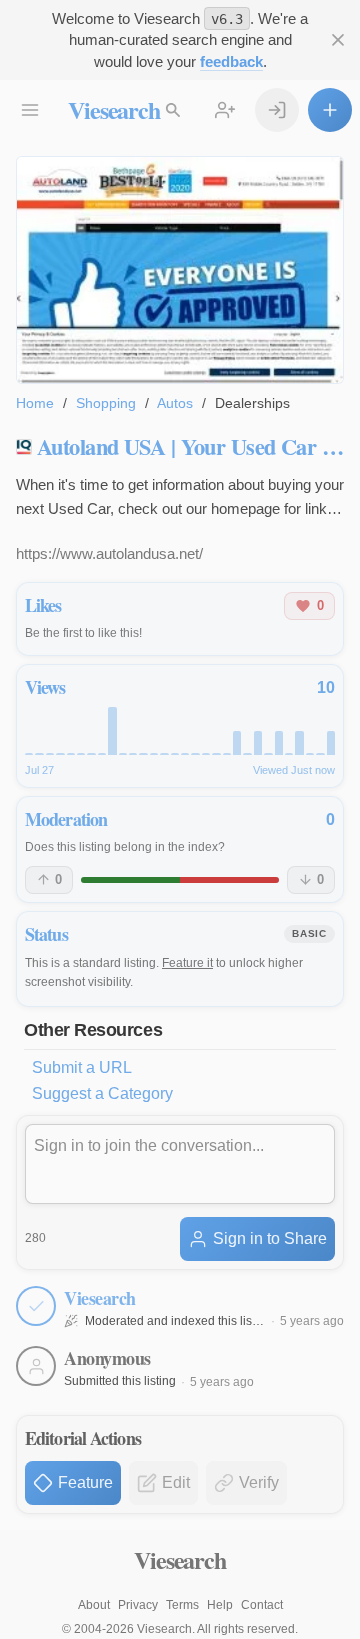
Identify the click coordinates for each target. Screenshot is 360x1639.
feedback (231, 61)
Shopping (106, 403)
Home (35, 403)
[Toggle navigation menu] (30, 110)
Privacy (138, 1605)
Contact (262, 1605)
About (94, 1605)
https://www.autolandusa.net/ (109, 553)
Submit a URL (82, 1067)
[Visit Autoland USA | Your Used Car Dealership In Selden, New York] (180, 269)
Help (220, 1605)
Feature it (187, 963)
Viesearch (113, 109)
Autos (175, 403)
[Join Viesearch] (225, 110)
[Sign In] (277, 110)
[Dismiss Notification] (338, 40)
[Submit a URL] (330, 110)
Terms (182, 1605)
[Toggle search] (173, 110)
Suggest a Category (102, 1093)
